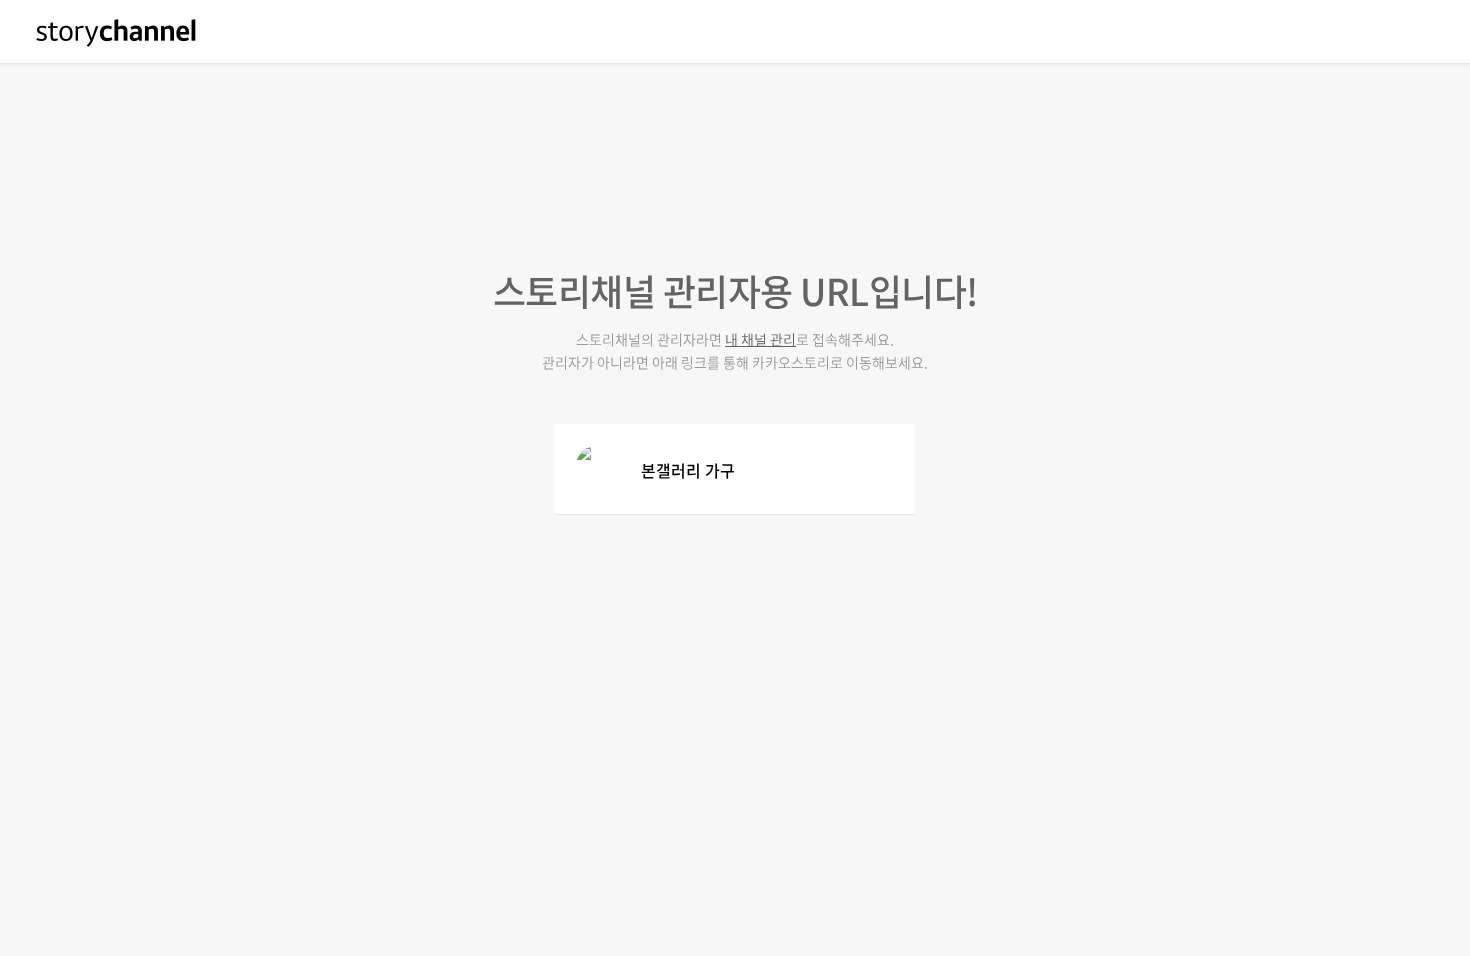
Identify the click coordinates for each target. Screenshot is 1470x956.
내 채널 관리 (760, 339)
